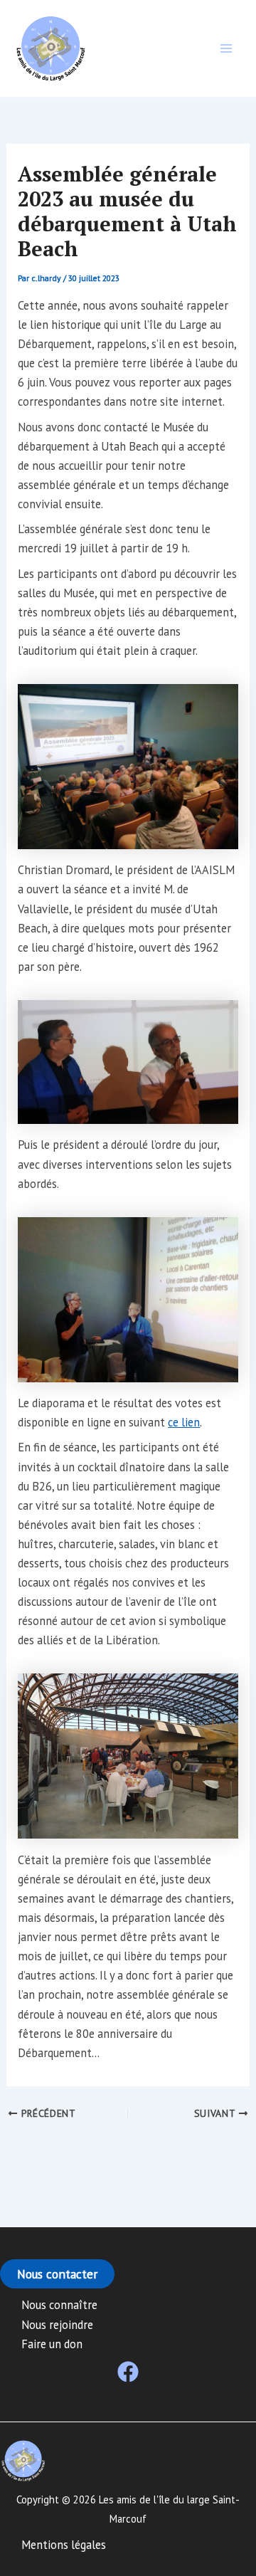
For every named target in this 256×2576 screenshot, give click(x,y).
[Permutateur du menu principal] (226, 49)
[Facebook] (128, 2372)
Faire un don (52, 2344)
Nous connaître (59, 2305)
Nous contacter (57, 2274)
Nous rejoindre (57, 2325)
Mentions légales (64, 2545)
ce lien (184, 1422)
